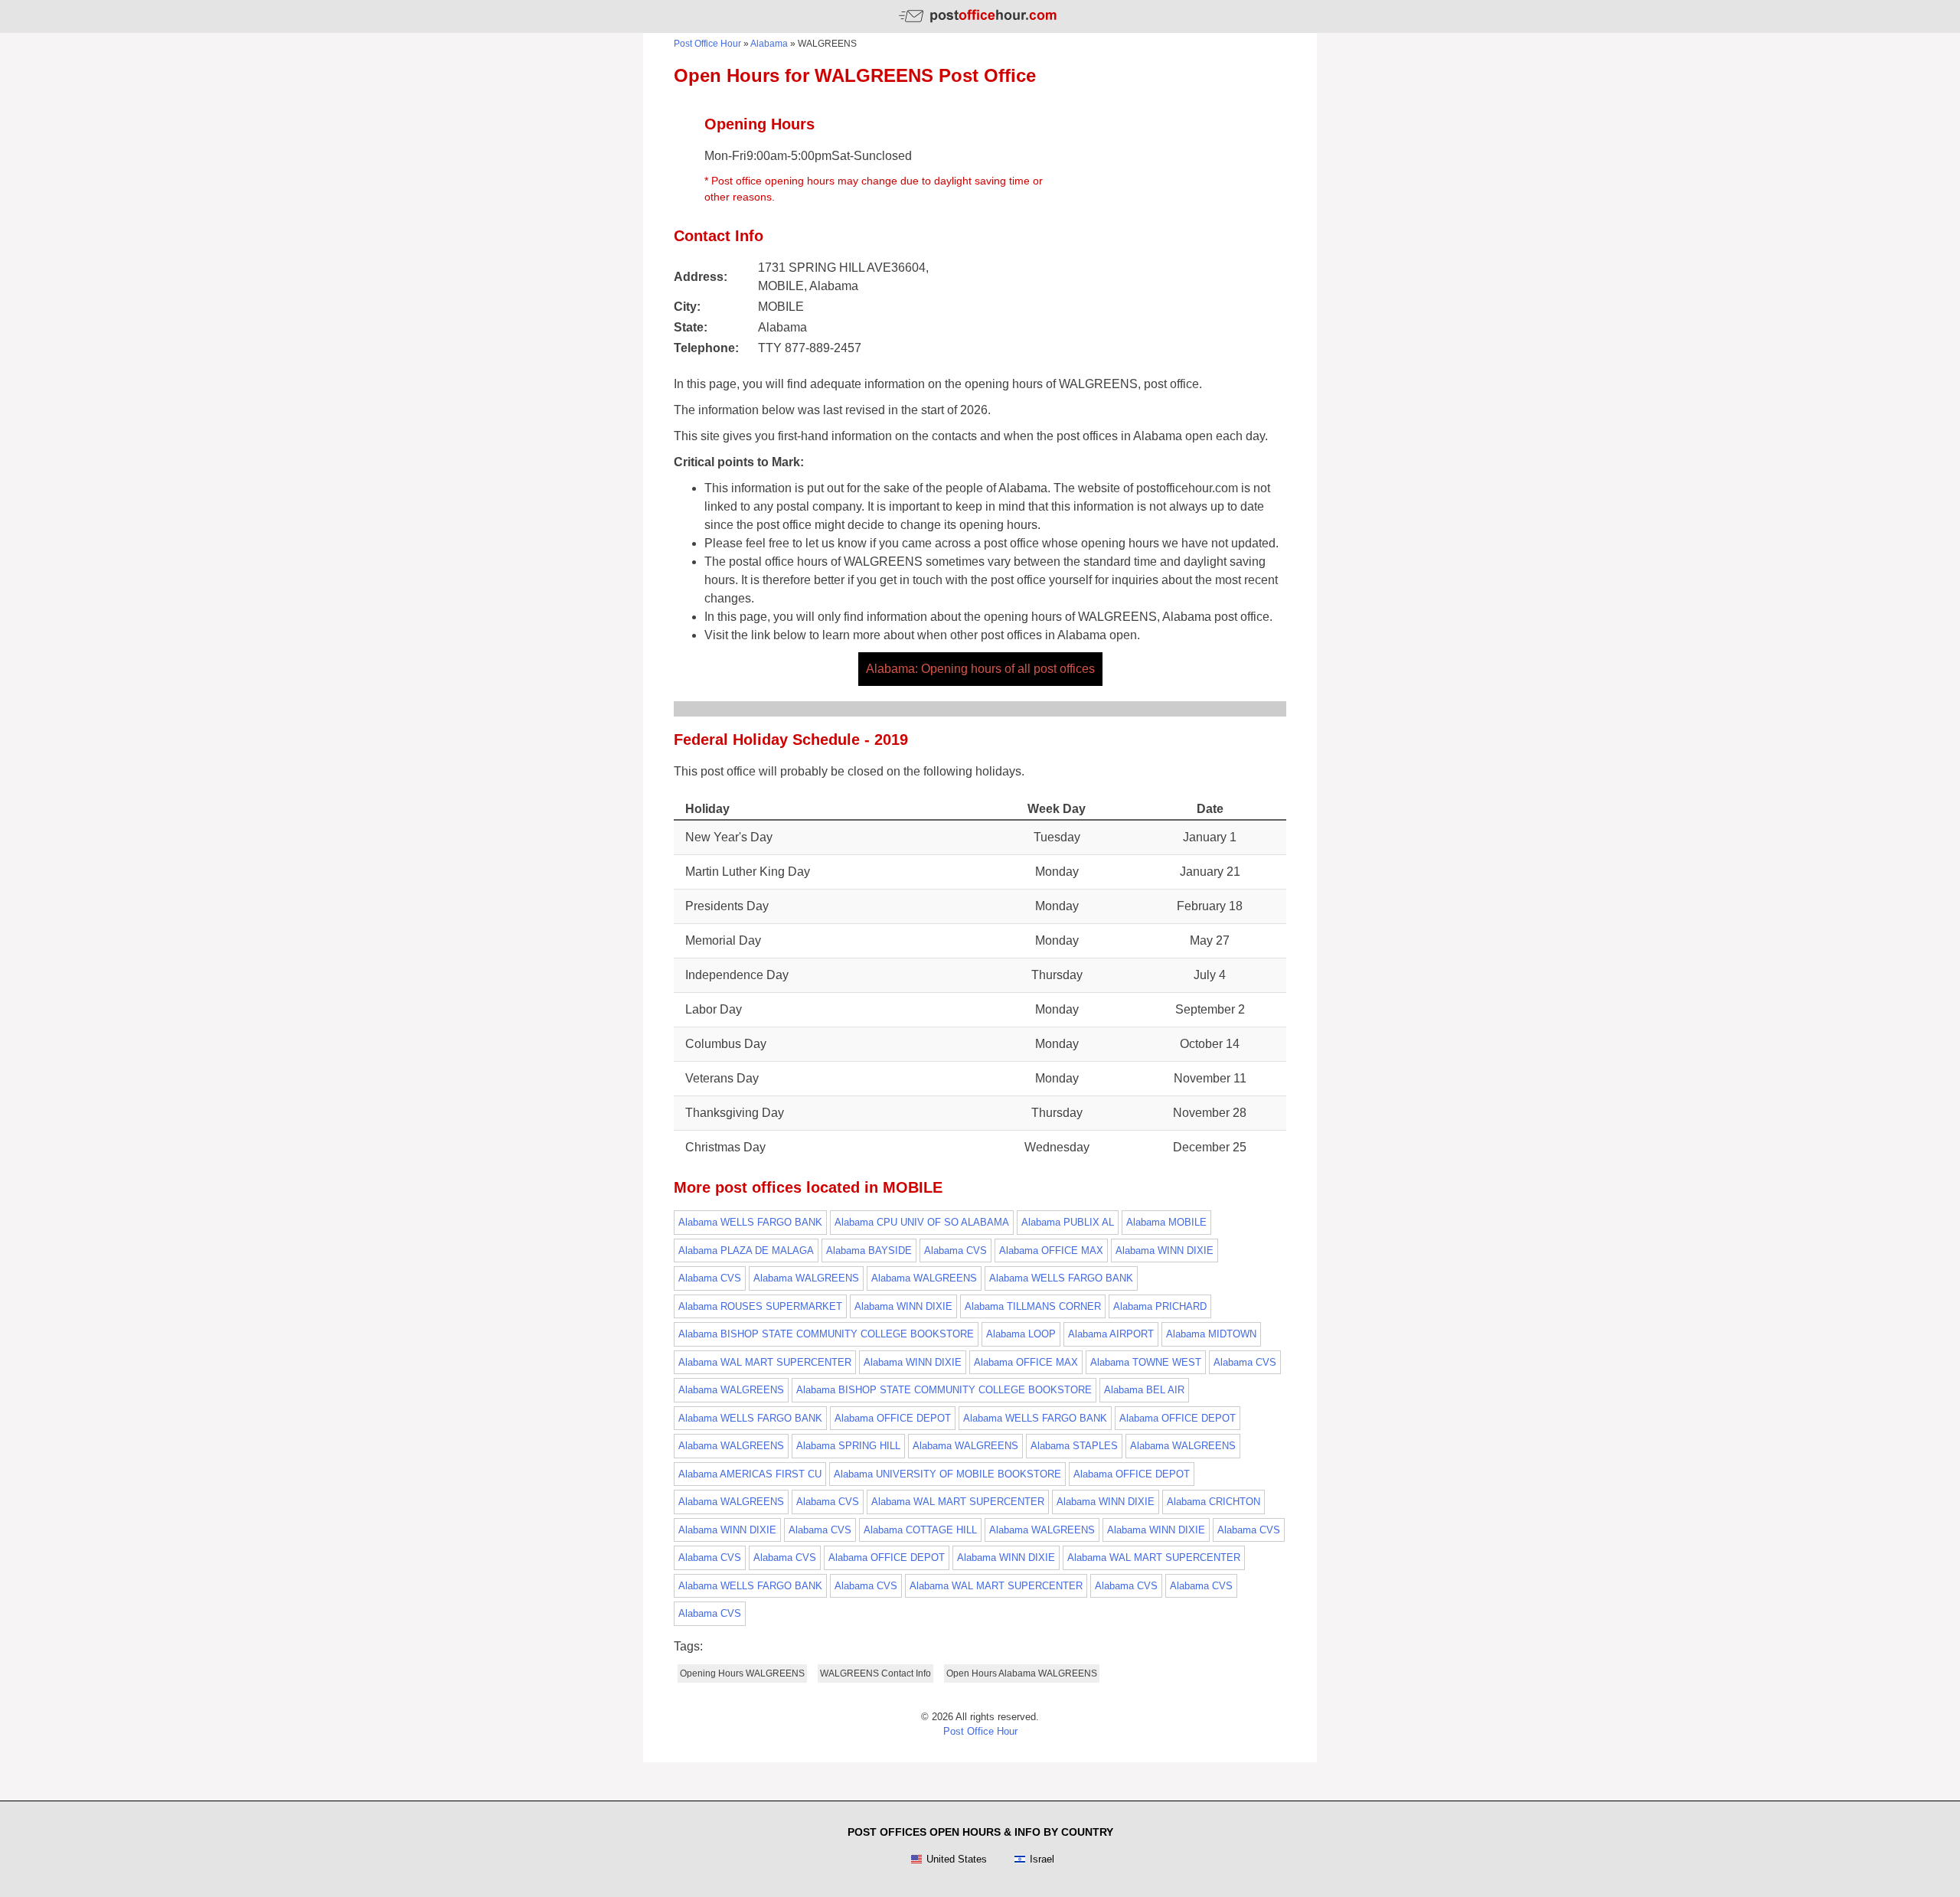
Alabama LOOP (1021, 1334)
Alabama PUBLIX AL (1068, 1222)
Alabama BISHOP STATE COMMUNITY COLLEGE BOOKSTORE (826, 1334)
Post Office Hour (707, 44)
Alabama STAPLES (1074, 1446)
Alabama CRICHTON (1214, 1502)
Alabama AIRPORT (1111, 1334)
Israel (1042, 1859)
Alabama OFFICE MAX (1051, 1251)
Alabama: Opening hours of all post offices (980, 669)
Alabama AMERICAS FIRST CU (750, 1474)
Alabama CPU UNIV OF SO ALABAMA (922, 1222)
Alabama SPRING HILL (848, 1446)
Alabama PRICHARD (1160, 1306)
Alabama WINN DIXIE (1165, 1251)
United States (957, 1859)
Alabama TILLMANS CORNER (1033, 1306)
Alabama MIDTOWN (1211, 1334)
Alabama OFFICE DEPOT (893, 1418)
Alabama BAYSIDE (869, 1251)
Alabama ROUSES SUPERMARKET (760, 1306)
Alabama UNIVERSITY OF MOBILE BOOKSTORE (947, 1474)
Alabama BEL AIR (1144, 1390)
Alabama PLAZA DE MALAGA (746, 1251)
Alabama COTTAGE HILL (920, 1530)
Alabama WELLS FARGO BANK (750, 1222)
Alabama (769, 44)
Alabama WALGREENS (806, 1278)
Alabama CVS (955, 1251)
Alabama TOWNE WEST (1146, 1362)
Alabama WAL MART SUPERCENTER (765, 1362)
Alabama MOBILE (1166, 1222)
